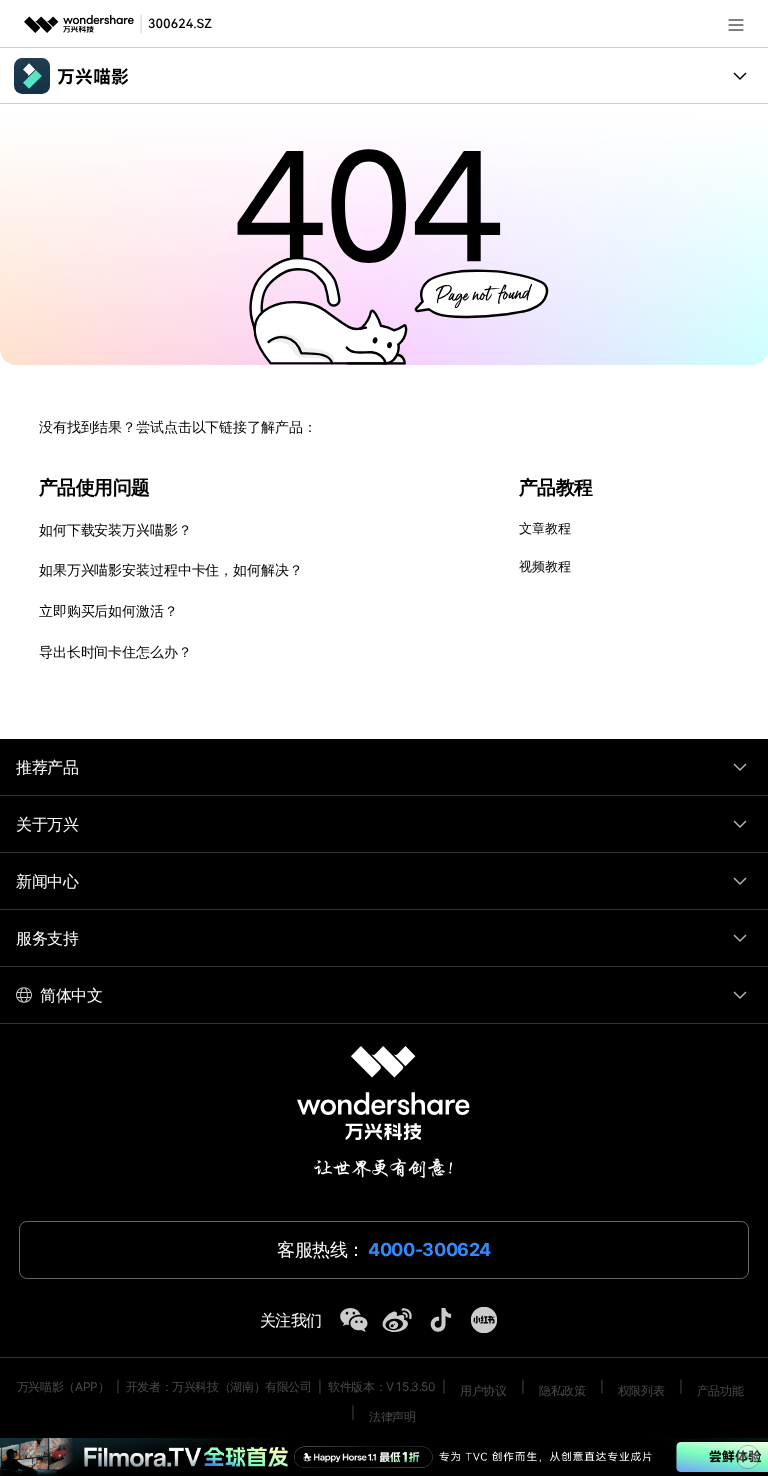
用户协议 (483, 1390)
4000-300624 (429, 1250)
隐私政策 (562, 1390)
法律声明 (392, 1416)
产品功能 (720, 1390)
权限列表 (641, 1390)
